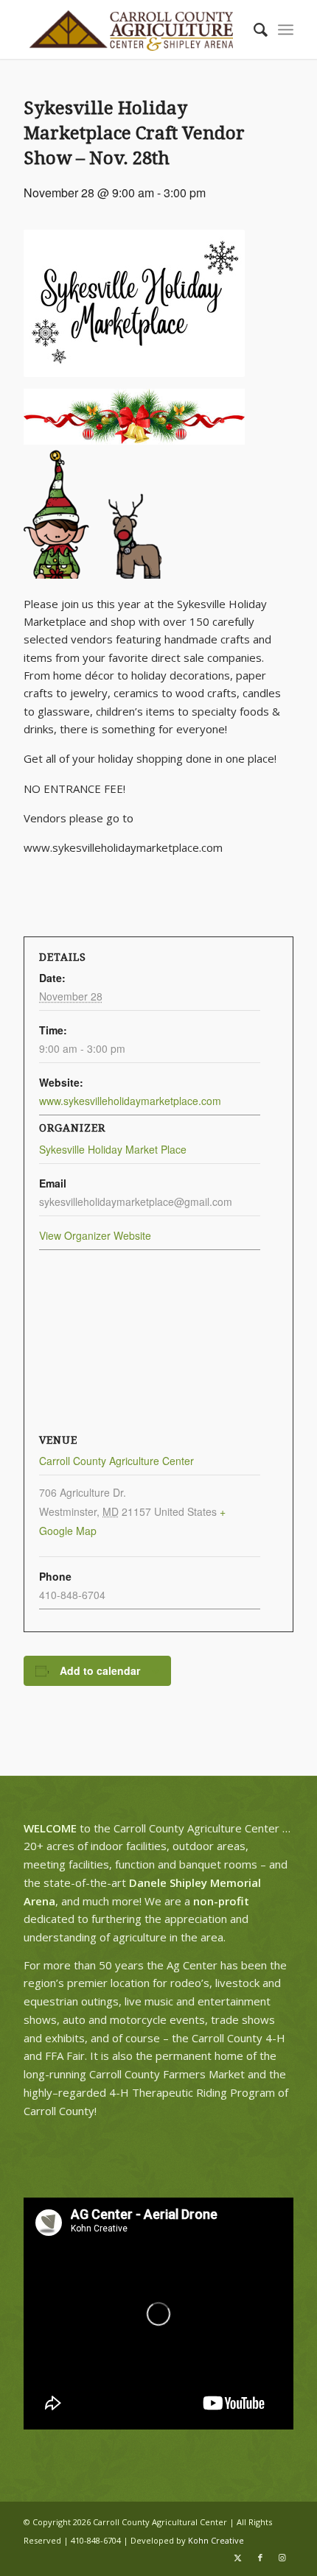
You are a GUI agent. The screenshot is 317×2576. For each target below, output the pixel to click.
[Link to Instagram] (282, 2558)
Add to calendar (100, 1670)
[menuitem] (253, 29)
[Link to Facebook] (260, 2558)
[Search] (253, 29)
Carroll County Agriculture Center (116, 1461)
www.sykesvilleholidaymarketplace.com (130, 1101)
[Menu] (286, 29)
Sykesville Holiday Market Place (113, 1149)
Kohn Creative (216, 2540)
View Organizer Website (95, 1235)
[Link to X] (238, 2558)
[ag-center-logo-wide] (131, 29)
